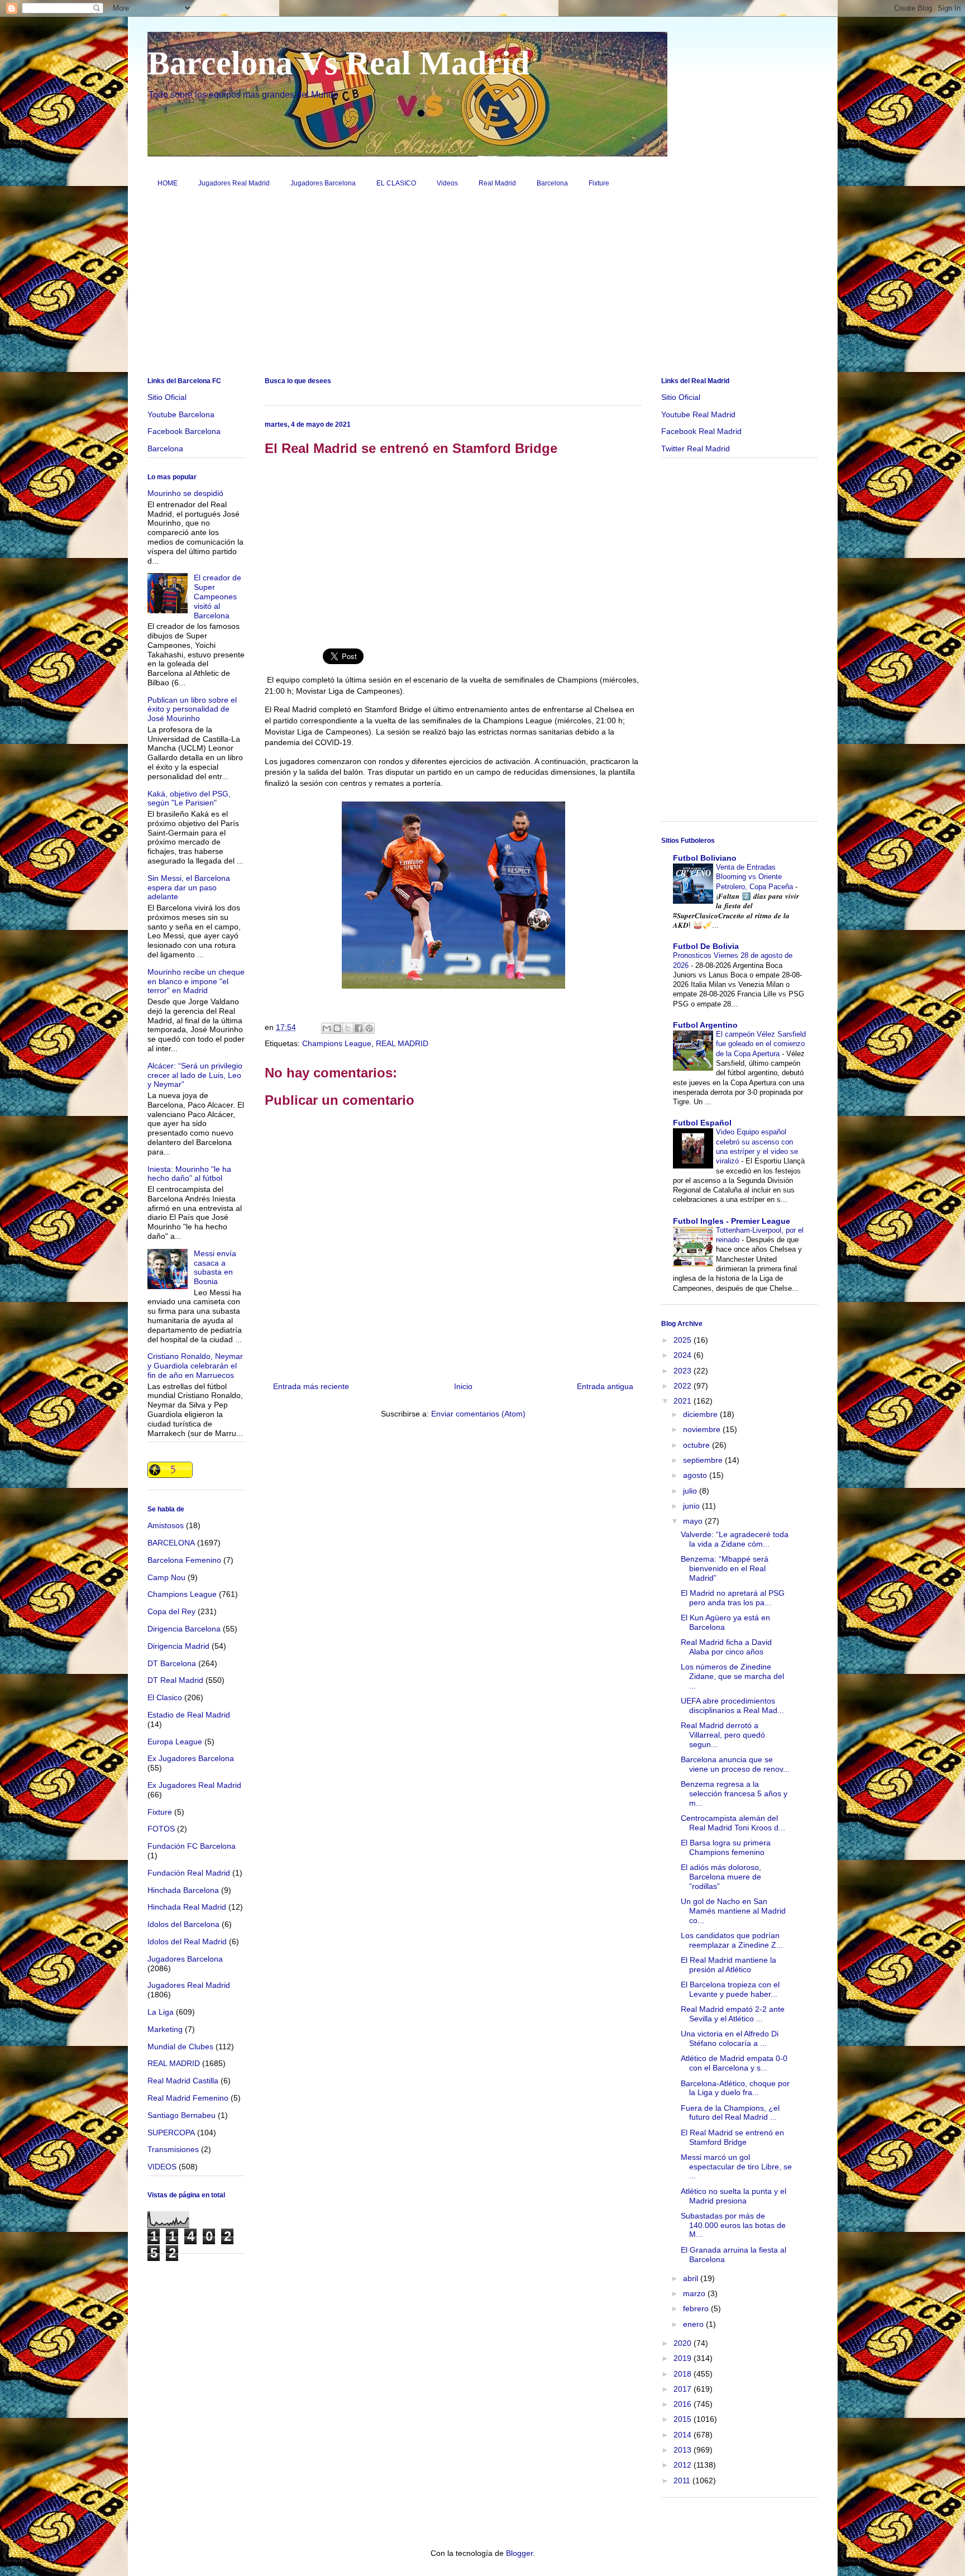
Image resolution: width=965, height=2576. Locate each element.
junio (692, 1506)
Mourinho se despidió (185, 493)
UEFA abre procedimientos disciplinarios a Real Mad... (732, 1706)
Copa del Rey (171, 1611)
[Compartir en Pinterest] (369, 1028)
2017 (684, 2389)
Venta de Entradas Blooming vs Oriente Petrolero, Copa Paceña (756, 877)
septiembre (704, 1460)
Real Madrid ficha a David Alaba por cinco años (726, 1647)
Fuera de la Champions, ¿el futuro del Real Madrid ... (730, 2113)
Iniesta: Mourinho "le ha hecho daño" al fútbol (189, 1174)
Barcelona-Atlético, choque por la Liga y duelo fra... (735, 2088)
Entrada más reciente (311, 1386)
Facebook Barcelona (184, 431)
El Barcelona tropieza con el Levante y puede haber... (730, 1989)
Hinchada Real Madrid (187, 1907)
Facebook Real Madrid (701, 431)
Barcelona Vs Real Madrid (338, 63)
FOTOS (161, 1829)
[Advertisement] (482, 287)
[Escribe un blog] (337, 1028)
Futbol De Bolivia (706, 946)
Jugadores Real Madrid (234, 183)
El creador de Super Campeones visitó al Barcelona (218, 596)
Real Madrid (497, 183)
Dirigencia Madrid (178, 1646)
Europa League (175, 1742)
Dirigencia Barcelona (184, 1629)
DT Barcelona (172, 1663)
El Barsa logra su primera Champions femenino (726, 1847)
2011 (683, 2480)
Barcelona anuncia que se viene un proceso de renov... (735, 1764)
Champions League (337, 1043)
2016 (684, 2404)
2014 (684, 2435)
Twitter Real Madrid (696, 449)
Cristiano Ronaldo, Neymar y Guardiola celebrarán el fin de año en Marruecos (195, 1366)
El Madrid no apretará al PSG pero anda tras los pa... (733, 1598)
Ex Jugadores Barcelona (191, 1758)
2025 (684, 1340)
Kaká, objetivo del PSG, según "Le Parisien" (189, 798)
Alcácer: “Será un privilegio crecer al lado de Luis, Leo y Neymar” (195, 1075)
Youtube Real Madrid (698, 414)
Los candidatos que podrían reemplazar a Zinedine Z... (732, 1940)
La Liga (161, 2012)
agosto (696, 1475)
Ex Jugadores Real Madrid (194, 1785)
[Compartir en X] (348, 1028)
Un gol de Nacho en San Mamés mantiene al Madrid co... (733, 1911)
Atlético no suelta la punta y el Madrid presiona (734, 2196)
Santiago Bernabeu (181, 2115)
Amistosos (166, 1525)
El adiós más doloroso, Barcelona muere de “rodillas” (721, 1877)
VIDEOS (162, 2167)
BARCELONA (171, 1543)
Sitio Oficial (167, 397)
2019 (684, 2358)
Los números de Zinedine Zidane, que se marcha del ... (732, 1676)
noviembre (703, 1429)
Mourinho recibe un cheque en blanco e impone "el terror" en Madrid (196, 981)
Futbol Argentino (705, 1025)
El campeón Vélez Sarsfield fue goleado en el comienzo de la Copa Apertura (761, 1044)
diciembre (701, 1414)
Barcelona (552, 183)
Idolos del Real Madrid (187, 1941)
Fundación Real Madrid (189, 1873)
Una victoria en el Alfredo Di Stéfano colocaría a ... (730, 2038)
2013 (684, 2450)
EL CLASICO (396, 183)
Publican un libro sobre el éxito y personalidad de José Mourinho (192, 709)
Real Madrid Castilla (183, 2081)
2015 (684, 2419)
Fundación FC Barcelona (192, 1846)
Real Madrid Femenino (188, 2098)
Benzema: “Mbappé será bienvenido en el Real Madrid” (725, 1568)
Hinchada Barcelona (183, 1890)
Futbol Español (702, 1123)
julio (691, 1491)
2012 (684, 2465)
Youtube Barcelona (181, 414)
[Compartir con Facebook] (359, 1028)
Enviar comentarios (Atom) (478, 1414)
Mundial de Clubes (180, 2047)
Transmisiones (173, 2149)
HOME (168, 183)
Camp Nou (166, 1577)
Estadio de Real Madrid (189, 1715)
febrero (697, 2308)
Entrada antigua (605, 1386)
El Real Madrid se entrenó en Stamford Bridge (732, 2137)
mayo (694, 1521)
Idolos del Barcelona (183, 1924)
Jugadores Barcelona (323, 183)
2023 (684, 1371)
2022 (684, 1386)
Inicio (463, 1386)
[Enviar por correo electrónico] (327, 1028)
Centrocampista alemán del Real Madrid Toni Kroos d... (733, 1823)
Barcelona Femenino (184, 1560)
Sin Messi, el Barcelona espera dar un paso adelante (189, 888)
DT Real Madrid (175, 1680)
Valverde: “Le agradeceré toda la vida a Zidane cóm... (735, 1539)
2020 (684, 2343)
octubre (698, 1445)
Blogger (519, 2553)
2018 (684, 2374)
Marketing (165, 2029)
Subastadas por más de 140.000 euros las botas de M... (733, 2225)
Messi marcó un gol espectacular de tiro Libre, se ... (736, 2167)
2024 (684, 1355)
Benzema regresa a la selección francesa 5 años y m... (734, 1793)
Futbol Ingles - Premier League (732, 1221)
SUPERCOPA (171, 2133)
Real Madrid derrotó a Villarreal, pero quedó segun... (723, 1735)
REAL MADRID (402, 1043)
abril (692, 2278)
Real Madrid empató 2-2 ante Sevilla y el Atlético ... (733, 2014)
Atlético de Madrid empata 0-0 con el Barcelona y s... (734, 2063)
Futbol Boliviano (705, 858)
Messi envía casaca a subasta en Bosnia (215, 1267)
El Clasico (165, 1697)
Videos (447, 183)
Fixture (599, 183)
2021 (684, 1401)
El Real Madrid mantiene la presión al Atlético (728, 1965)
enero (694, 2324)
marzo (695, 2293)
